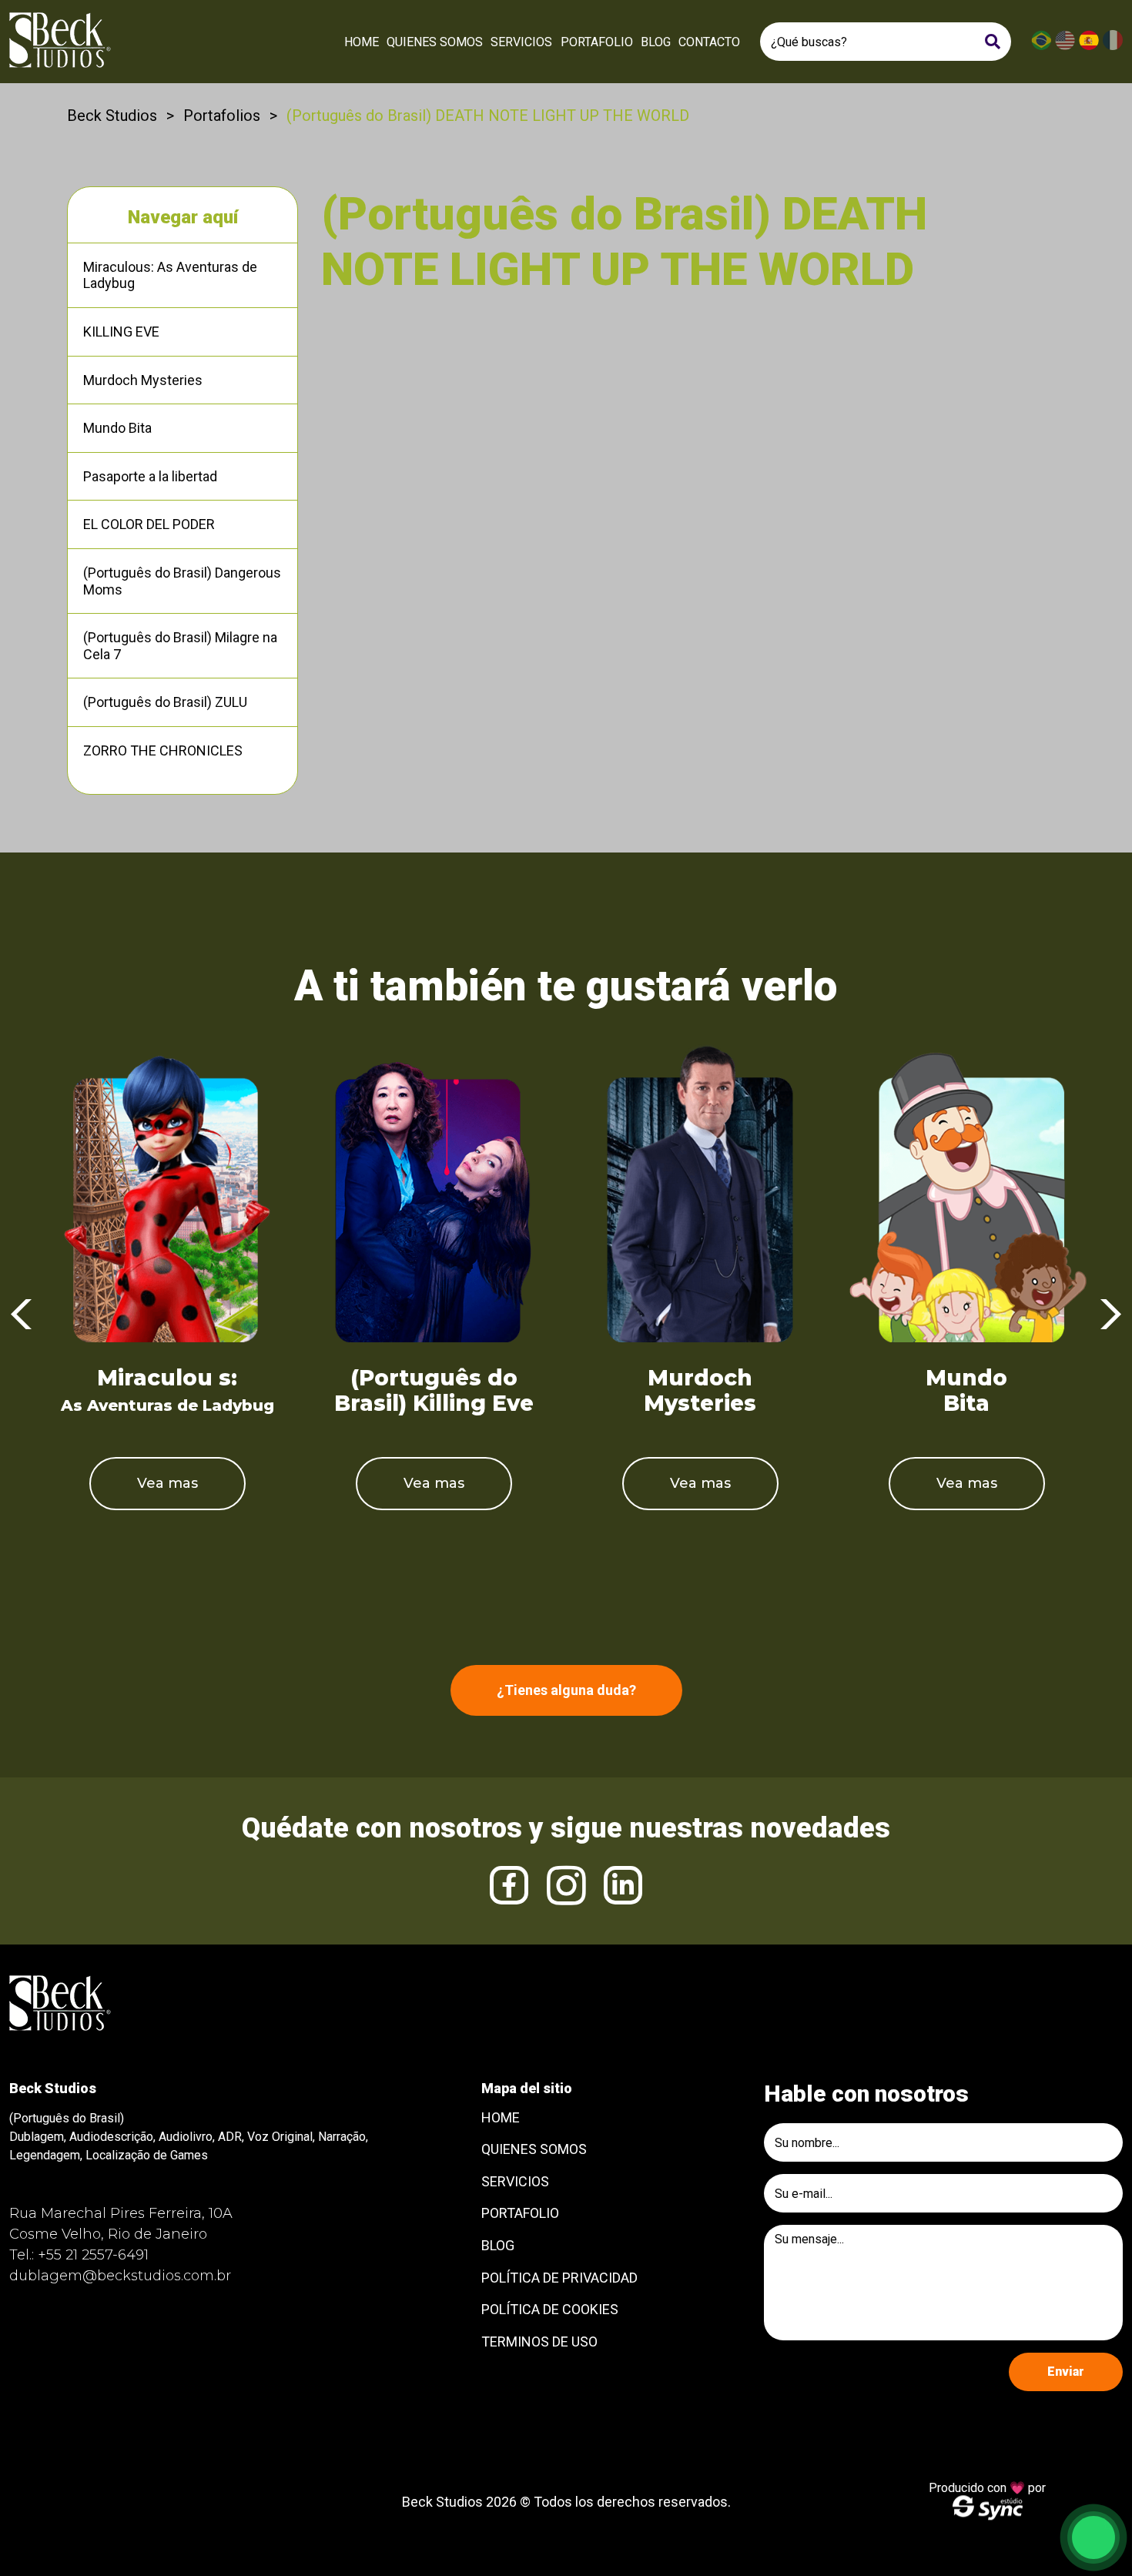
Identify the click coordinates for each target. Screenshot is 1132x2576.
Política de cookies (550, 2309)
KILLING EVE (121, 332)
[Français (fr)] (1113, 47)
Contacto (709, 42)
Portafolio (597, 42)
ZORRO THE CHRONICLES (163, 750)
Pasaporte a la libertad (150, 476)
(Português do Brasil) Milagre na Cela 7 (180, 646)
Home (362, 42)
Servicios (521, 42)
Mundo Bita (117, 428)
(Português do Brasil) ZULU (165, 702)
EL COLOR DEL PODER (149, 524)
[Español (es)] (1089, 47)
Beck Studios (112, 116)
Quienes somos (435, 42)
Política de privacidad (559, 2278)
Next (1111, 1315)
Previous (21, 1315)
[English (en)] (1065, 47)
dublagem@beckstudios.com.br (120, 2276)
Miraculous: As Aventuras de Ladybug (170, 275)
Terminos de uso (539, 2342)
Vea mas (167, 1483)
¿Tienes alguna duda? (566, 1690)
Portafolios (222, 116)
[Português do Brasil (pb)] (1041, 47)
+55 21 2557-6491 (93, 2255)
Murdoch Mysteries (143, 380)
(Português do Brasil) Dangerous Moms (182, 581)
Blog (656, 42)
